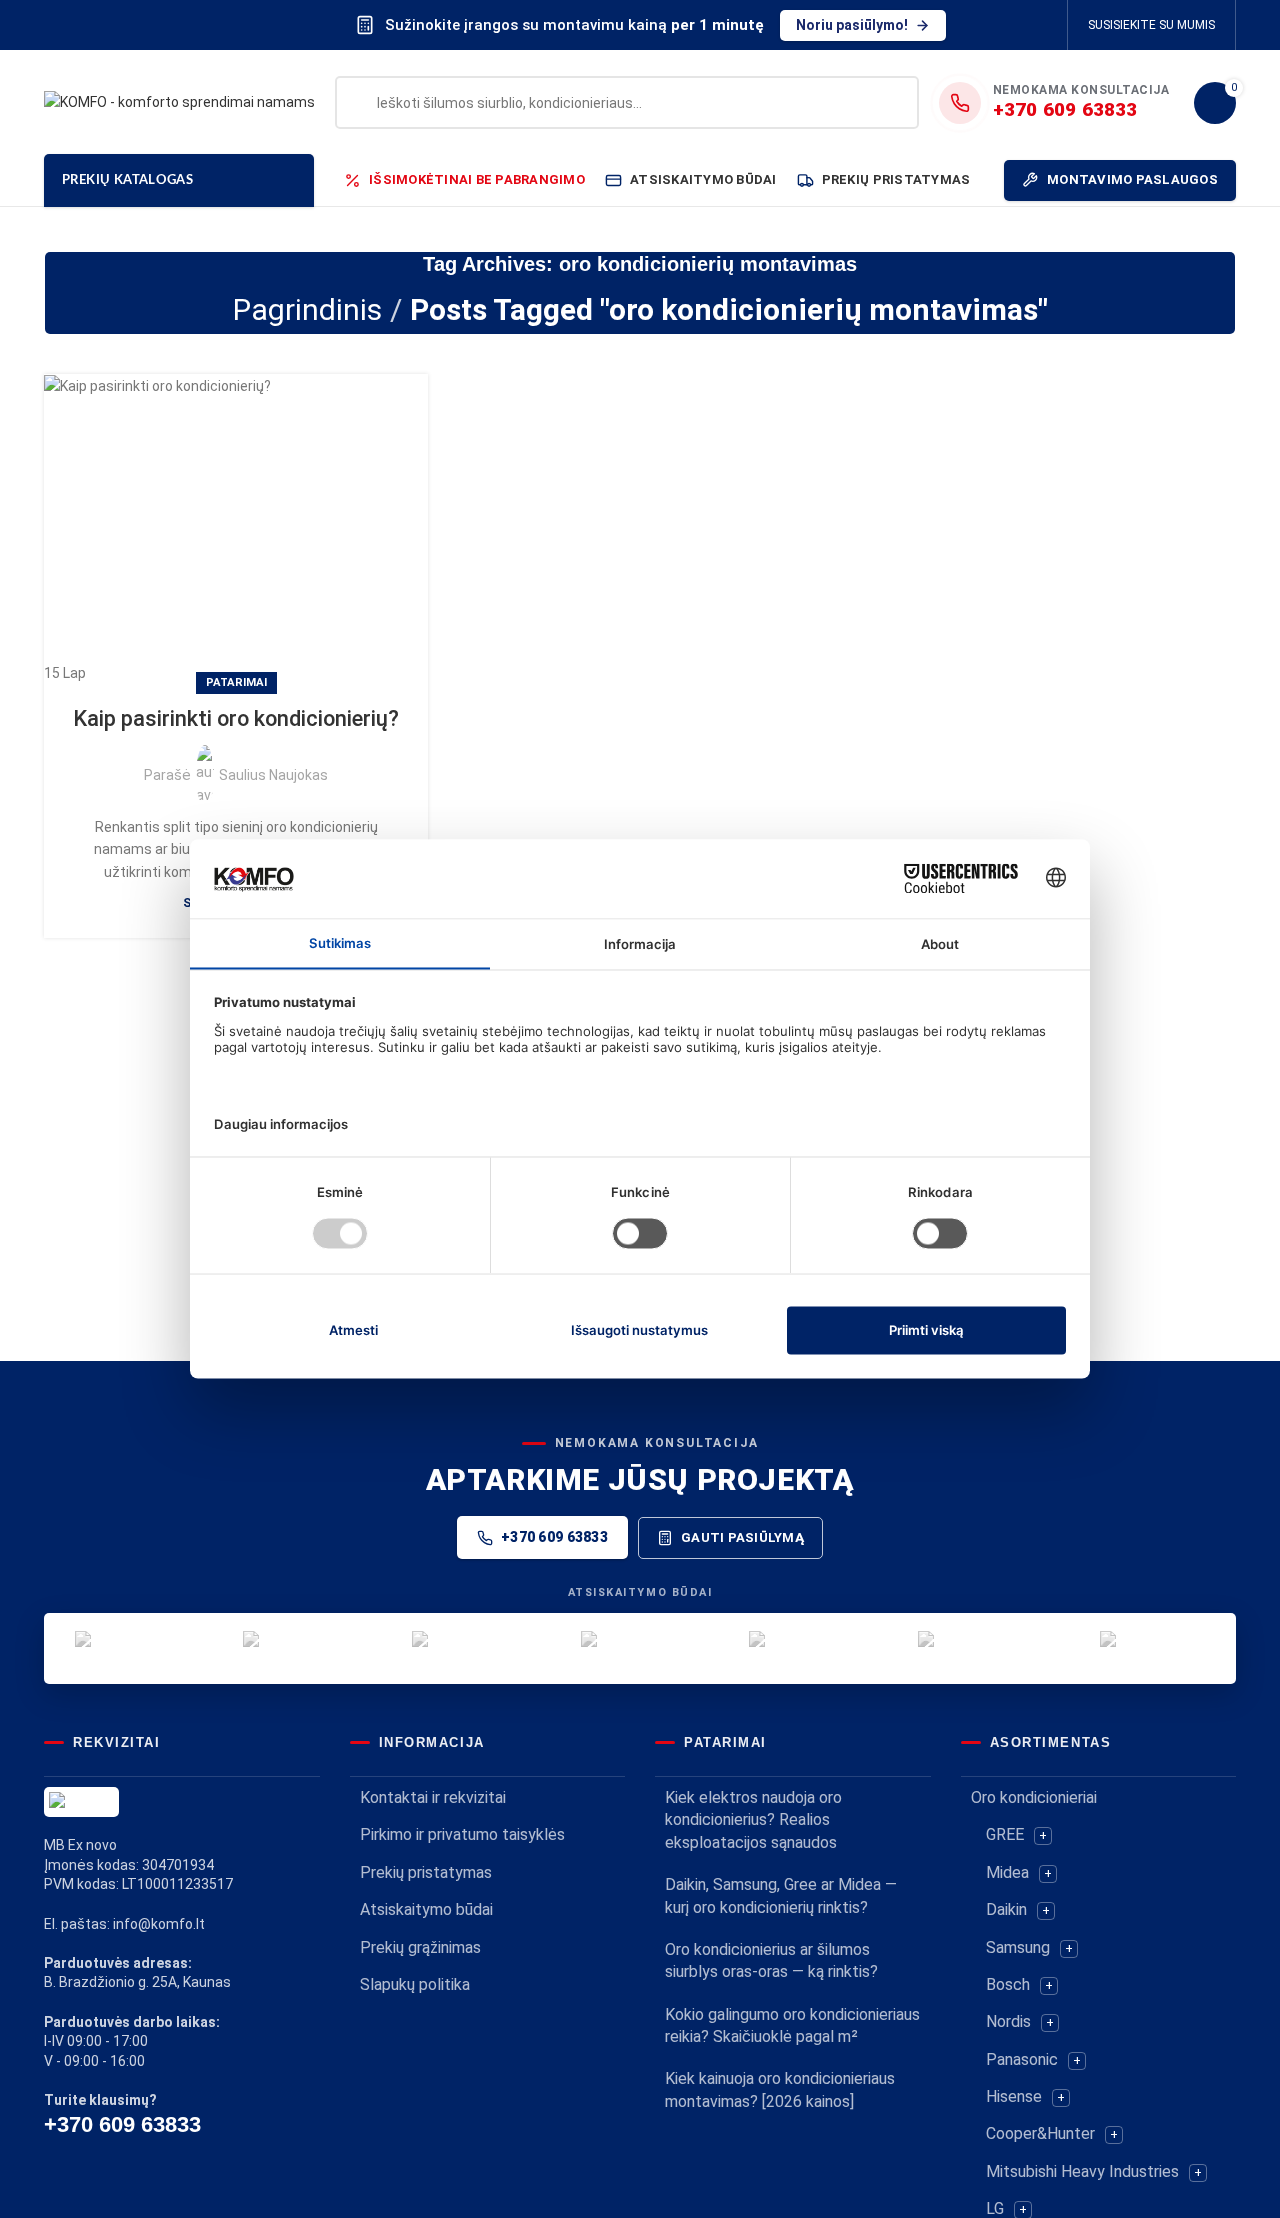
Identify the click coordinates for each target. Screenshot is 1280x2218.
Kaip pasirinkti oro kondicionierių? (236, 718)
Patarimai (236, 682)
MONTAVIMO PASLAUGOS (1132, 179)
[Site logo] (179, 101)
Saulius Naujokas (273, 775)
